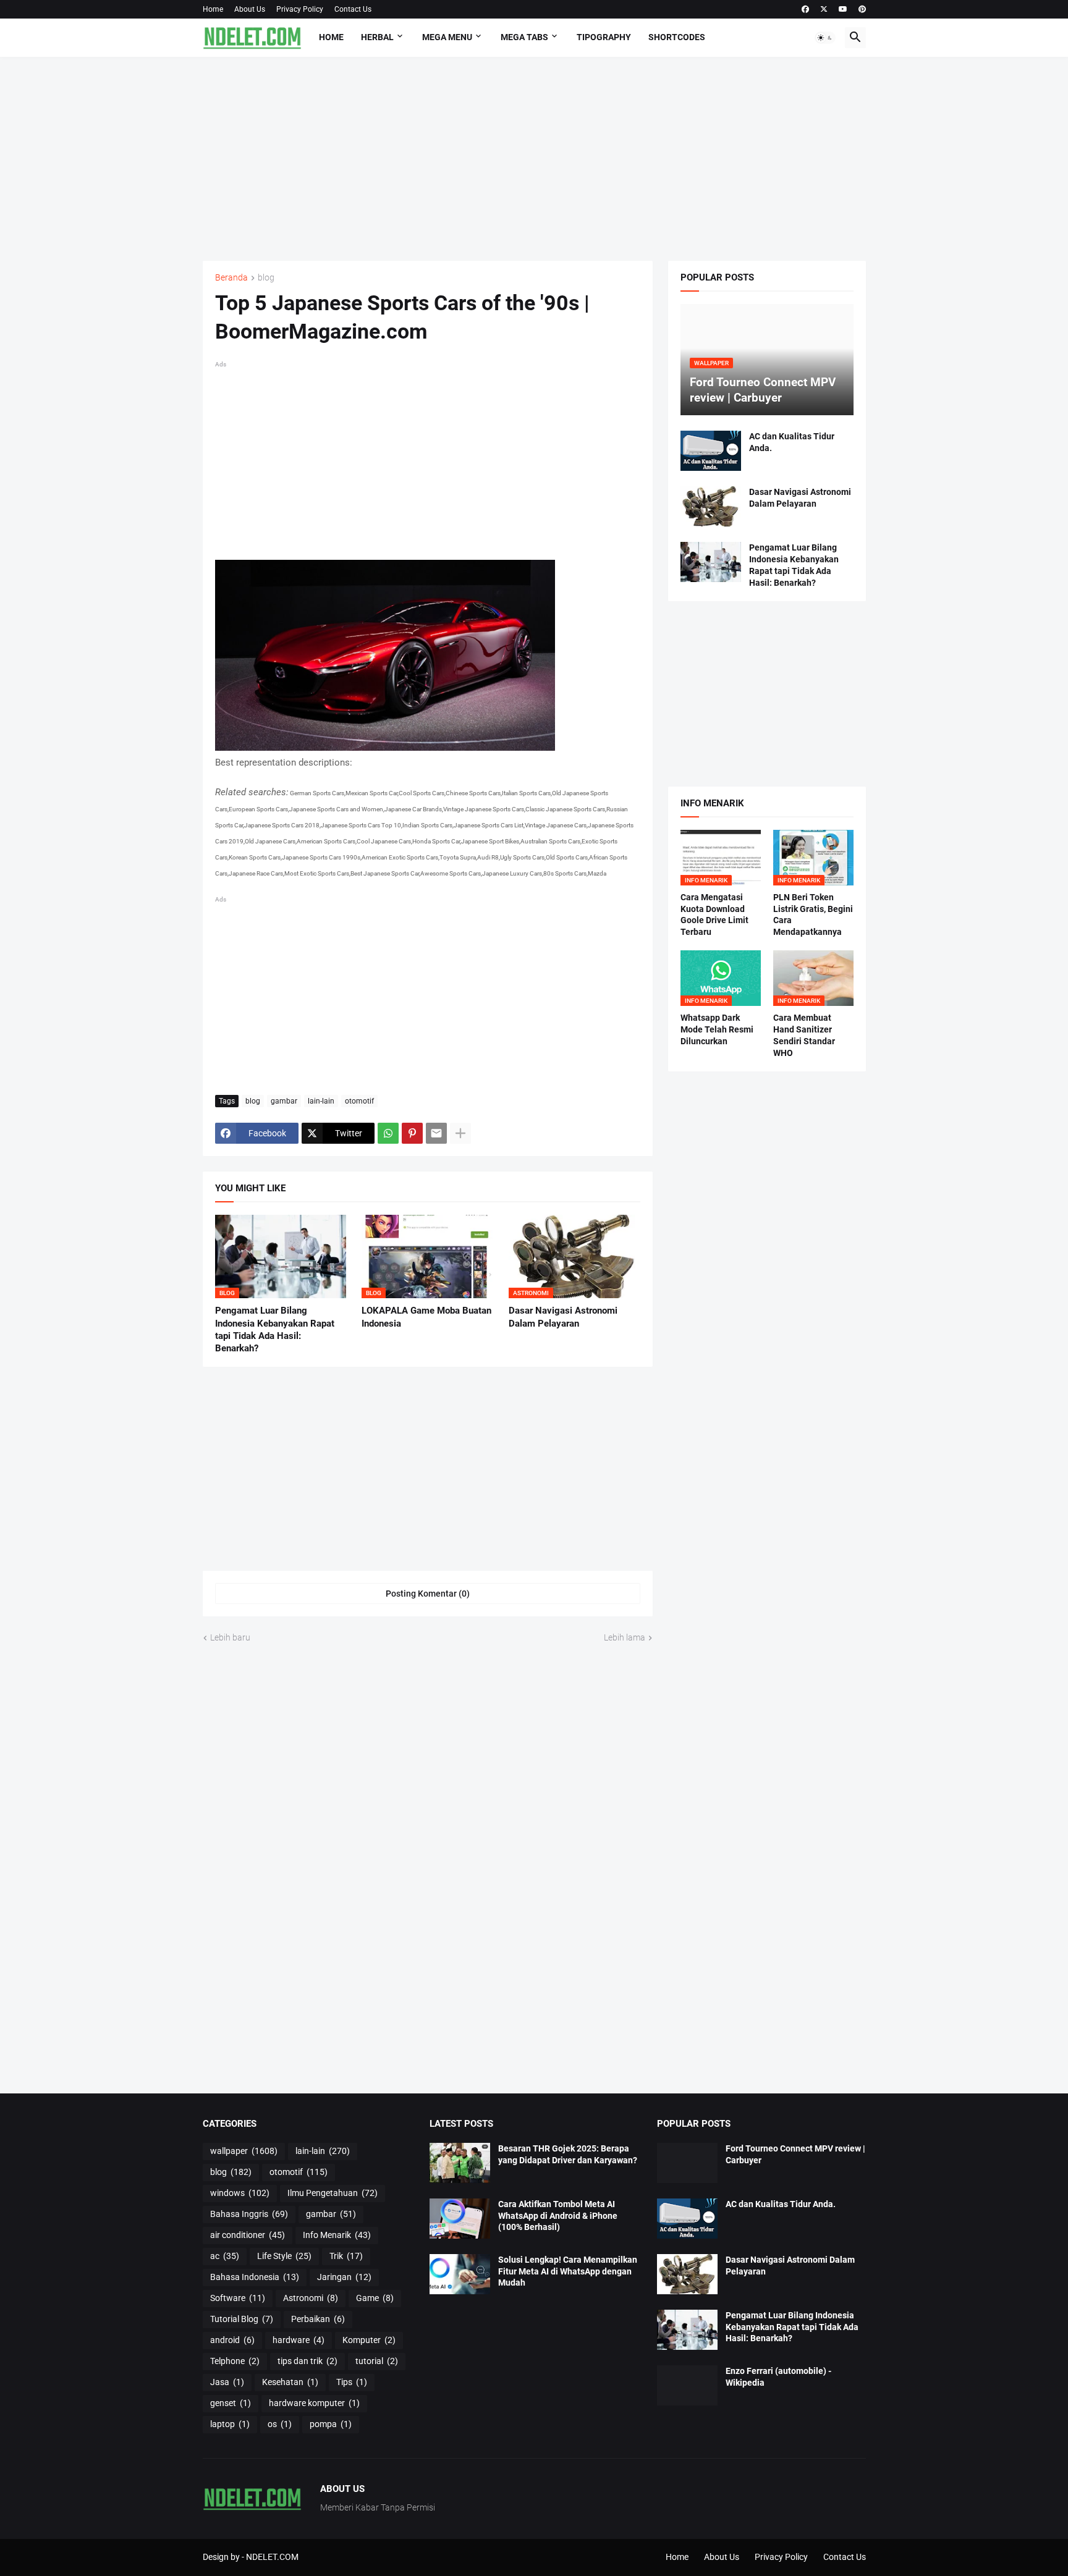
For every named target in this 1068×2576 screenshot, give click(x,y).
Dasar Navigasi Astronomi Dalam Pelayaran (563, 1317)
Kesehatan (290, 2382)
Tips (352, 2382)
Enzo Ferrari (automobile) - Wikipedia (778, 2377)
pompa (331, 2424)
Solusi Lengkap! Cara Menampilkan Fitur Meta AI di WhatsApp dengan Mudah (568, 2271)
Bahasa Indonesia (255, 2277)
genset (231, 2403)
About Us (250, 9)
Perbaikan (318, 2319)
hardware (299, 2340)
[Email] (436, 1133)
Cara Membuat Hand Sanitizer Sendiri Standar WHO (804, 1035)
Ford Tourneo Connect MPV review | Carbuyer (795, 2154)
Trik (346, 2256)
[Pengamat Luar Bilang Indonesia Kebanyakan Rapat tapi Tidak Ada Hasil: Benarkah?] (711, 562)
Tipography (604, 37)
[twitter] (824, 9)
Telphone (235, 2361)
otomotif (359, 1101)
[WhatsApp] (388, 1133)
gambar (284, 1101)
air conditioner (248, 2235)
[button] (825, 38)
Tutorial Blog (242, 2319)
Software (238, 2298)
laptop (230, 2424)
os (280, 2424)
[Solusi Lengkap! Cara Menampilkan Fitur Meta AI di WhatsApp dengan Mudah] (460, 2274)
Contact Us (353, 9)
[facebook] (805, 9)
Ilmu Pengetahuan (333, 2193)
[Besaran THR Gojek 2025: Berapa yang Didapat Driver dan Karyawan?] (460, 2163)
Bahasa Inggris (249, 2214)
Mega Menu (447, 37)
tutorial (377, 2361)
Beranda (231, 278)
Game (375, 2298)
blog (266, 278)
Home (213, 9)
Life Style (284, 2256)
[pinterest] (862, 9)
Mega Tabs (524, 37)
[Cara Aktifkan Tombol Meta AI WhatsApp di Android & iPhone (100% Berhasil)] (460, 2219)
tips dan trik (307, 2361)
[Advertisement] (534, 159)
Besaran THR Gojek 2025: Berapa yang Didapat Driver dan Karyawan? (568, 2154)
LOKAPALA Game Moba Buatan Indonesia (426, 1317)
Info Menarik (337, 2235)
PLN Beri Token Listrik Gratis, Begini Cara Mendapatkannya (813, 915)
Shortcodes (677, 37)
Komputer (369, 2340)
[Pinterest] (412, 1133)
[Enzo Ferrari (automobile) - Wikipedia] (687, 2385)
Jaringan (344, 2277)
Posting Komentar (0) (428, 1594)
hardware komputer (314, 2403)
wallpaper (244, 2151)
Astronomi (311, 2298)
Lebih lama (625, 1637)
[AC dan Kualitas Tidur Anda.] (711, 451)
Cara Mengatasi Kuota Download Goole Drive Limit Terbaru (714, 915)
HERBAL (377, 37)
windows (240, 2193)
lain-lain (321, 1101)
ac (225, 2256)
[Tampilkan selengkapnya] (460, 1133)
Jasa (227, 2382)
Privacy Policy (300, 9)
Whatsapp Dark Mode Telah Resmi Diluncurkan (717, 1029)
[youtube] (843, 9)
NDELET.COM (272, 2557)
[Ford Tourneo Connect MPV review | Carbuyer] (687, 2163)
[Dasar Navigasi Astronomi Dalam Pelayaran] (711, 506)
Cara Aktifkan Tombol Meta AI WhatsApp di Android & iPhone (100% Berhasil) (558, 2216)
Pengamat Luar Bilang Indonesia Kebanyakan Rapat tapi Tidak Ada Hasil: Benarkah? (275, 1329)
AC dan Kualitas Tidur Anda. (792, 442)
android (232, 2340)
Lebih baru (230, 1637)
